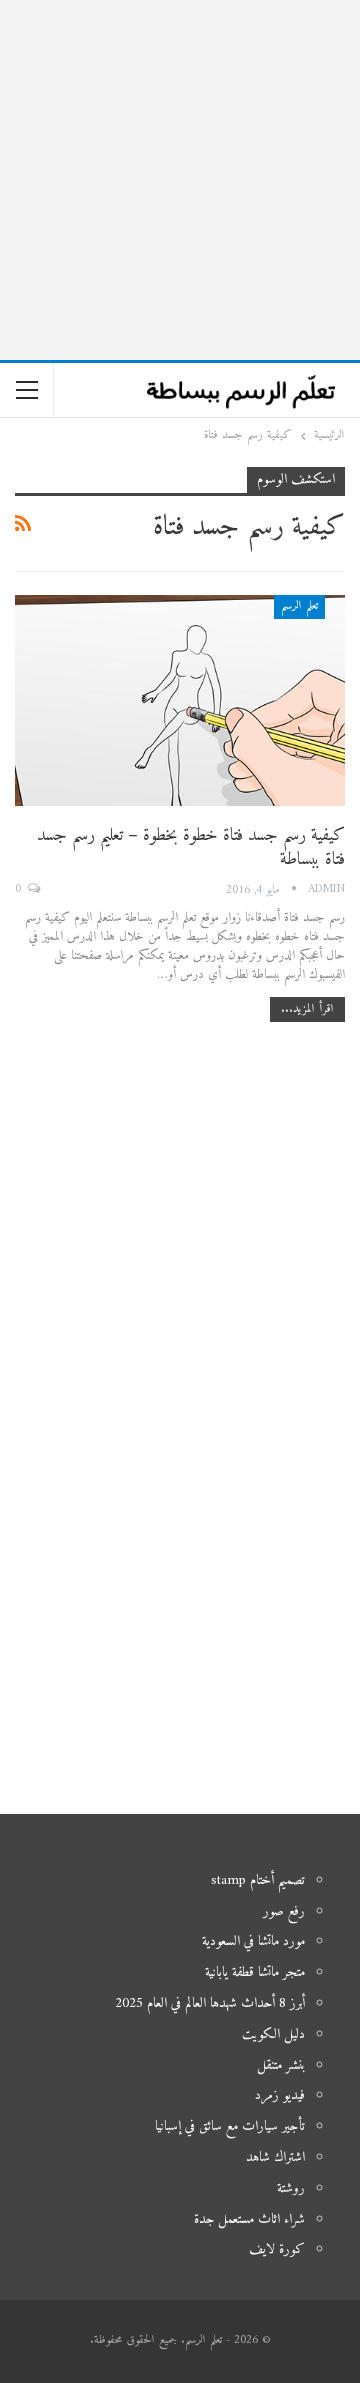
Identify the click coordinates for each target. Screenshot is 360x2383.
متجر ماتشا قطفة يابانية (255, 1972)
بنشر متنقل (281, 2065)
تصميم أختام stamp (258, 1880)
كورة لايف (277, 2249)
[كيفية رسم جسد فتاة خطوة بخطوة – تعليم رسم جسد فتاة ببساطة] (180, 700)
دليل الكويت (273, 2034)
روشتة (291, 2188)
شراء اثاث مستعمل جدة (249, 2219)
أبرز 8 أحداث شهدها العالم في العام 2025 (210, 2003)
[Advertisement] (180, 180)
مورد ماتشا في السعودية (253, 1941)
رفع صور (284, 1911)
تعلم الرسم (299, 606)
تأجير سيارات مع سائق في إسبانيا (230, 2126)
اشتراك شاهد (275, 2157)
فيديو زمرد (280, 2095)
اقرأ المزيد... (307, 1009)
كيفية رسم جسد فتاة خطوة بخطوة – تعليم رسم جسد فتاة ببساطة (191, 847)
